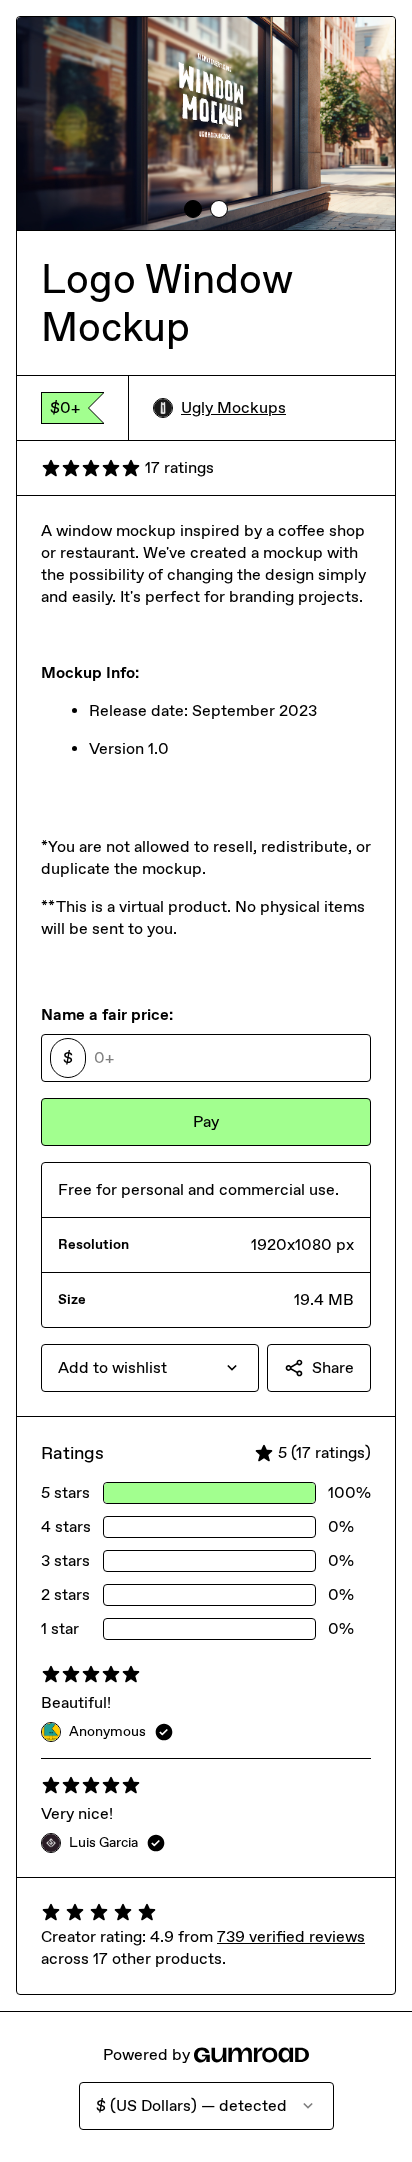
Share (333, 1367)
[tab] (193, 209)
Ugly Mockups (233, 407)
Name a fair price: (107, 1014)
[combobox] (150, 1368)
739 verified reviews (291, 1936)
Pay (206, 1121)
